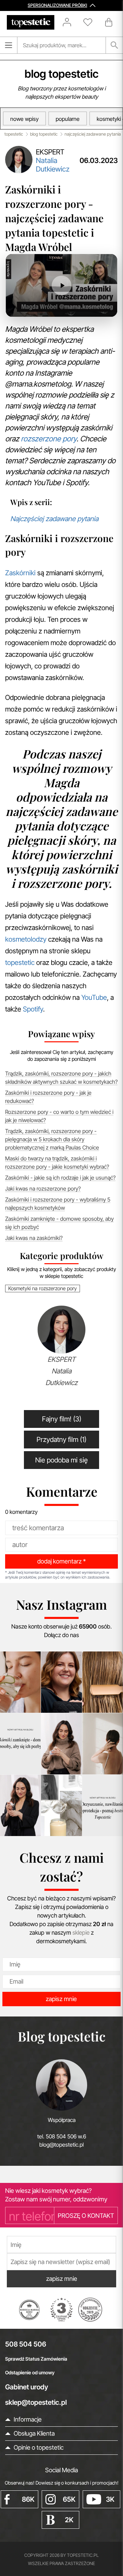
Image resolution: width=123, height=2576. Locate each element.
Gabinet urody (27, 2387)
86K (28, 2499)
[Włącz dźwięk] (47, 307)
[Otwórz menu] (9, 45)
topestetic (14, 134)
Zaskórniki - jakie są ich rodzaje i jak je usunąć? (60, 1178)
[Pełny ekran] (102, 307)
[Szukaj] (114, 45)
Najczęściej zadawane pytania (54, 519)
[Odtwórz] (20, 307)
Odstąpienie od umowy (30, 2372)
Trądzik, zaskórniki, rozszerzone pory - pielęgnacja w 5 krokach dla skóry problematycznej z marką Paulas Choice (52, 1139)
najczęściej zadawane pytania (93, 134)
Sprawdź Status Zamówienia (36, 2359)
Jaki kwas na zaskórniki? (34, 1238)
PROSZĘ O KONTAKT (86, 2216)
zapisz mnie (61, 1999)
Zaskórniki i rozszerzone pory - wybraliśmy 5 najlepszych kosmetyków (58, 1204)
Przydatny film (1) (61, 1440)
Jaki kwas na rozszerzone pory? (43, 1189)
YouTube (94, 997)
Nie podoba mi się (61, 1460)
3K (110, 2499)
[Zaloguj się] (70, 22)
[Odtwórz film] (61, 285)
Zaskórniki (20, 573)
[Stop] (34, 307)
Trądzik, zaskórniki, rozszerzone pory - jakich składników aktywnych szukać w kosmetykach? (61, 1078)
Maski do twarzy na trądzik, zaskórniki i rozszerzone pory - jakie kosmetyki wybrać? (57, 1163)
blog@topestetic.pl (61, 2145)
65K (69, 2499)
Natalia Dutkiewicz (53, 165)
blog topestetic (61, 74)
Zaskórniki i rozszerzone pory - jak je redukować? (48, 1097)
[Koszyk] (109, 22)
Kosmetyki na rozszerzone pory (43, 1288)
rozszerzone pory (49, 439)
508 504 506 (26, 2344)
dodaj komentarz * (61, 1561)
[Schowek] (91, 22)
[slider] (75, 308)
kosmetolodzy (26, 939)
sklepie (81, 1933)
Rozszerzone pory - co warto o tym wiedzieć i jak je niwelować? (59, 1116)
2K (69, 2520)
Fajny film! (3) (62, 1419)
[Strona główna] (31, 22)
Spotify (33, 1009)
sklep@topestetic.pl (36, 2402)
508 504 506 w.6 (66, 2136)
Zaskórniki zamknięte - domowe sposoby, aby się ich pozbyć (59, 1223)
